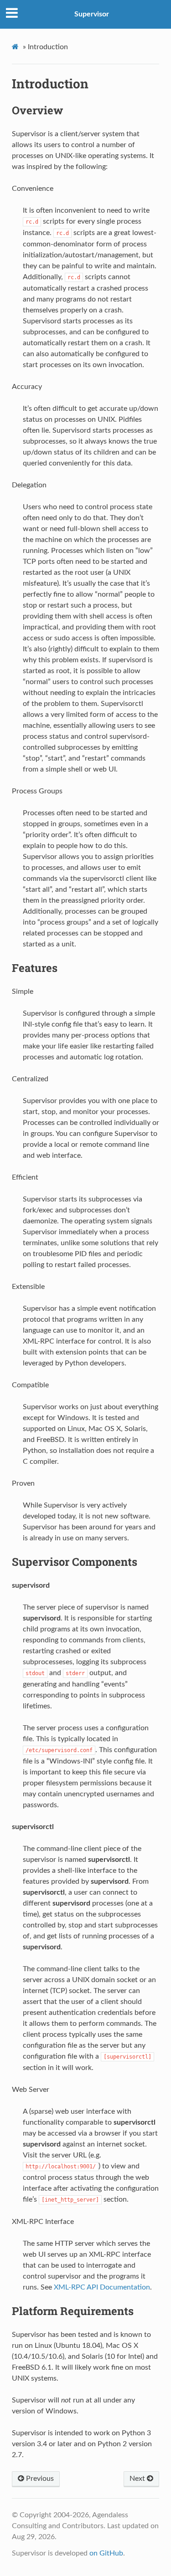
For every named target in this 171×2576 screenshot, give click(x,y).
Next (138, 2479)
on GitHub (106, 2553)
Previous (39, 2479)
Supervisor (92, 14)
